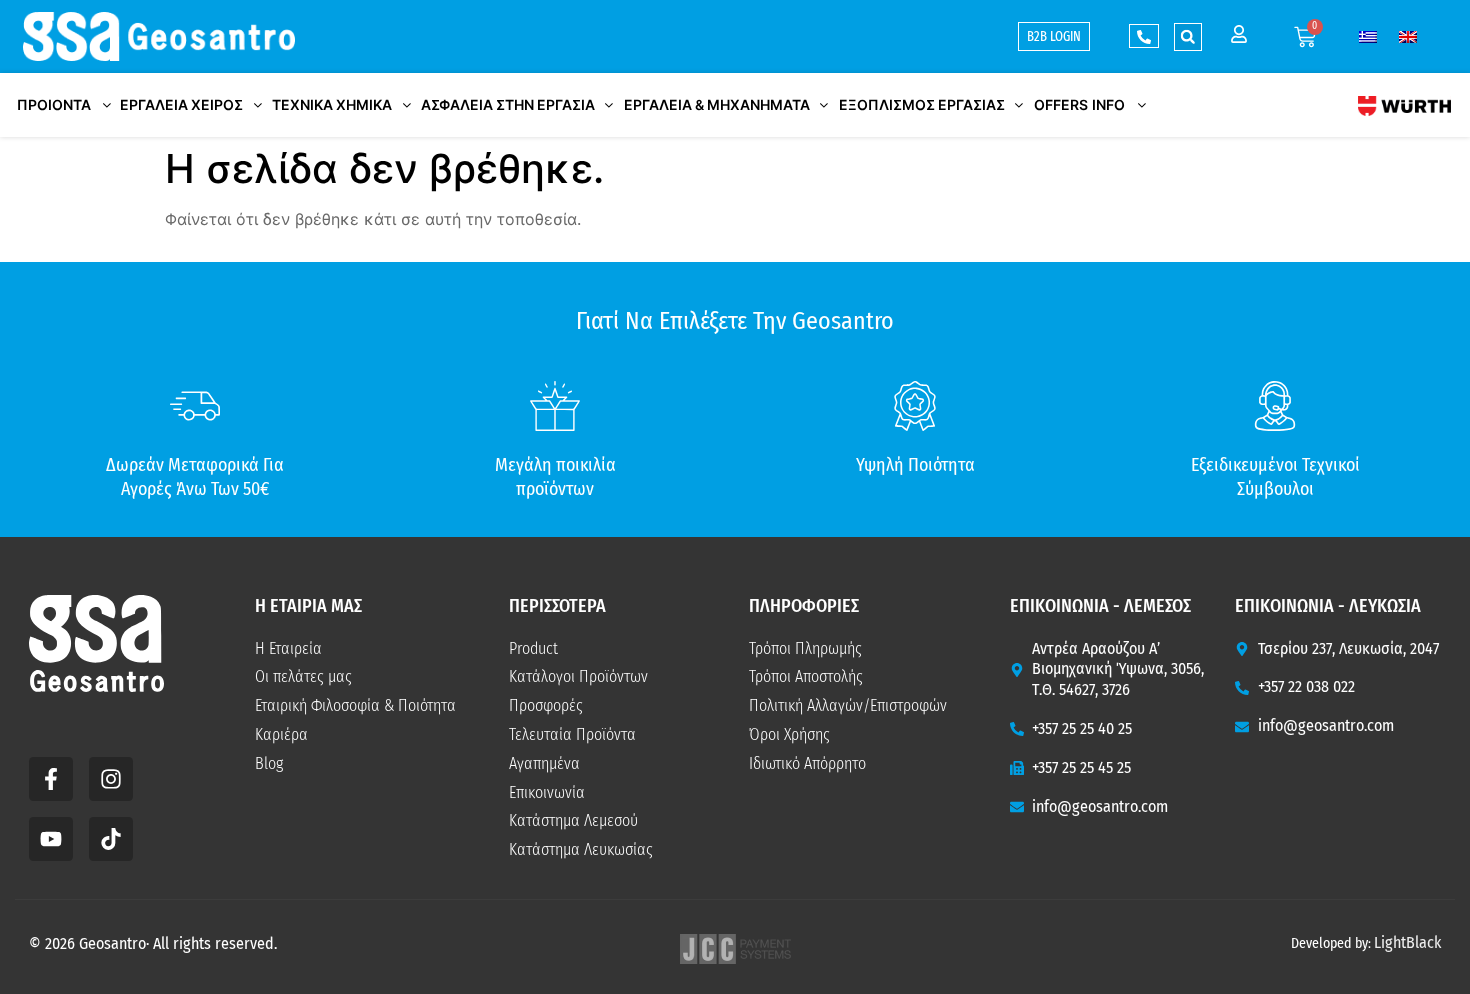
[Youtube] (51, 839)
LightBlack (1407, 942)
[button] (1188, 37)
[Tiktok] (111, 839)
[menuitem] (1368, 36)
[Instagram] (111, 779)
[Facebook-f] (51, 779)
